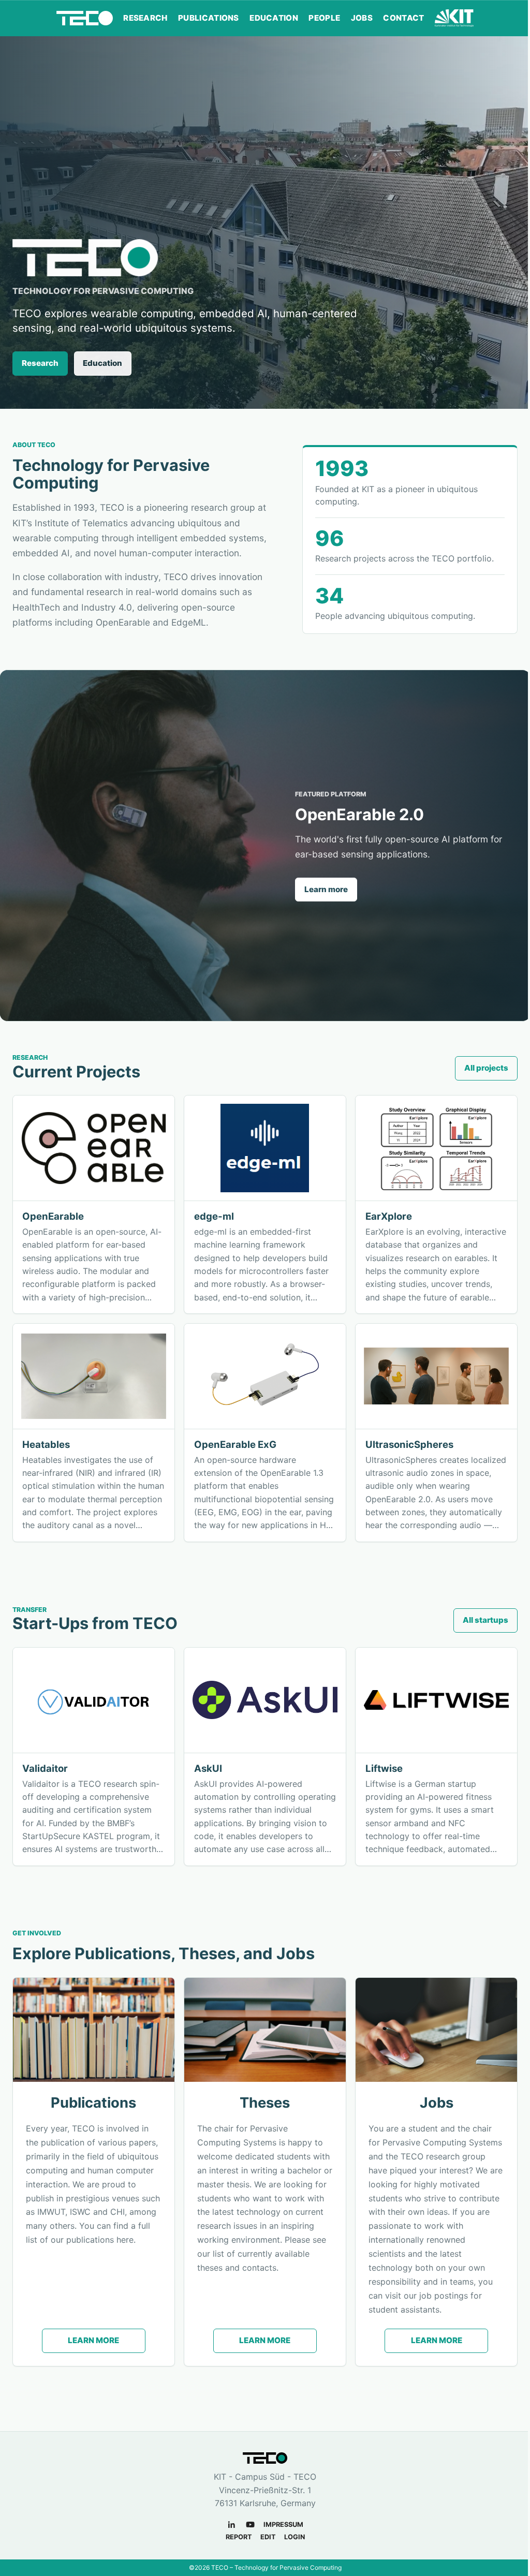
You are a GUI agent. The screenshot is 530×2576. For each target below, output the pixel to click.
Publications (209, 18)
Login (295, 2537)
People (324, 18)
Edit (268, 2537)
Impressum (283, 2525)
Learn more (326, 889)
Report (239, 2537)
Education (274, 18)
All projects (486, 1068)
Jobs (362, 18)
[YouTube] (250, 2525)
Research (145, 18)
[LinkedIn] (232, 2525)
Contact (403, 18)
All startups (485, 1620)
